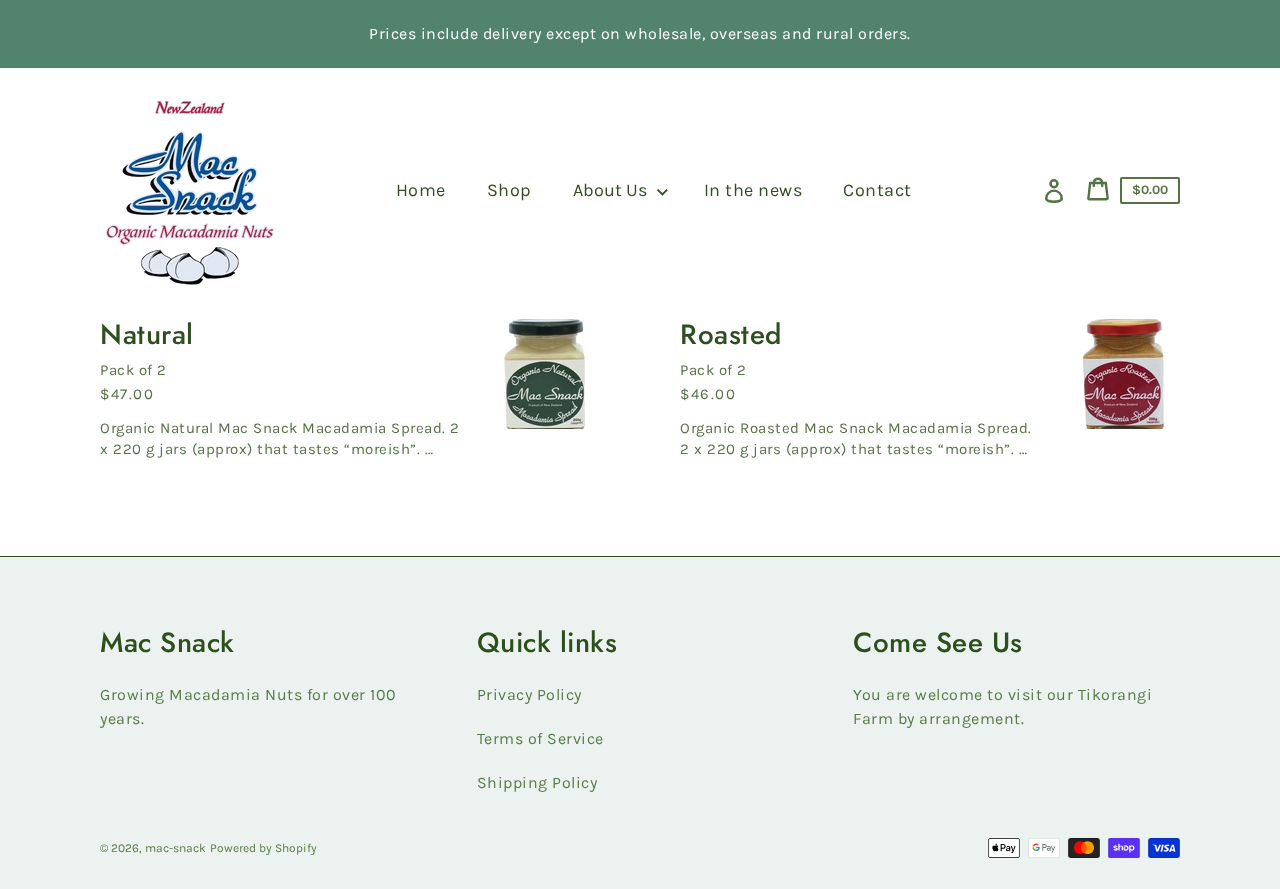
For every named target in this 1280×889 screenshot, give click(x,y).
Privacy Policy (529, 694)
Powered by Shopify (263, 848)
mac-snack (175, 848)
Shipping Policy (537, 782)
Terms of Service (540, 738)
